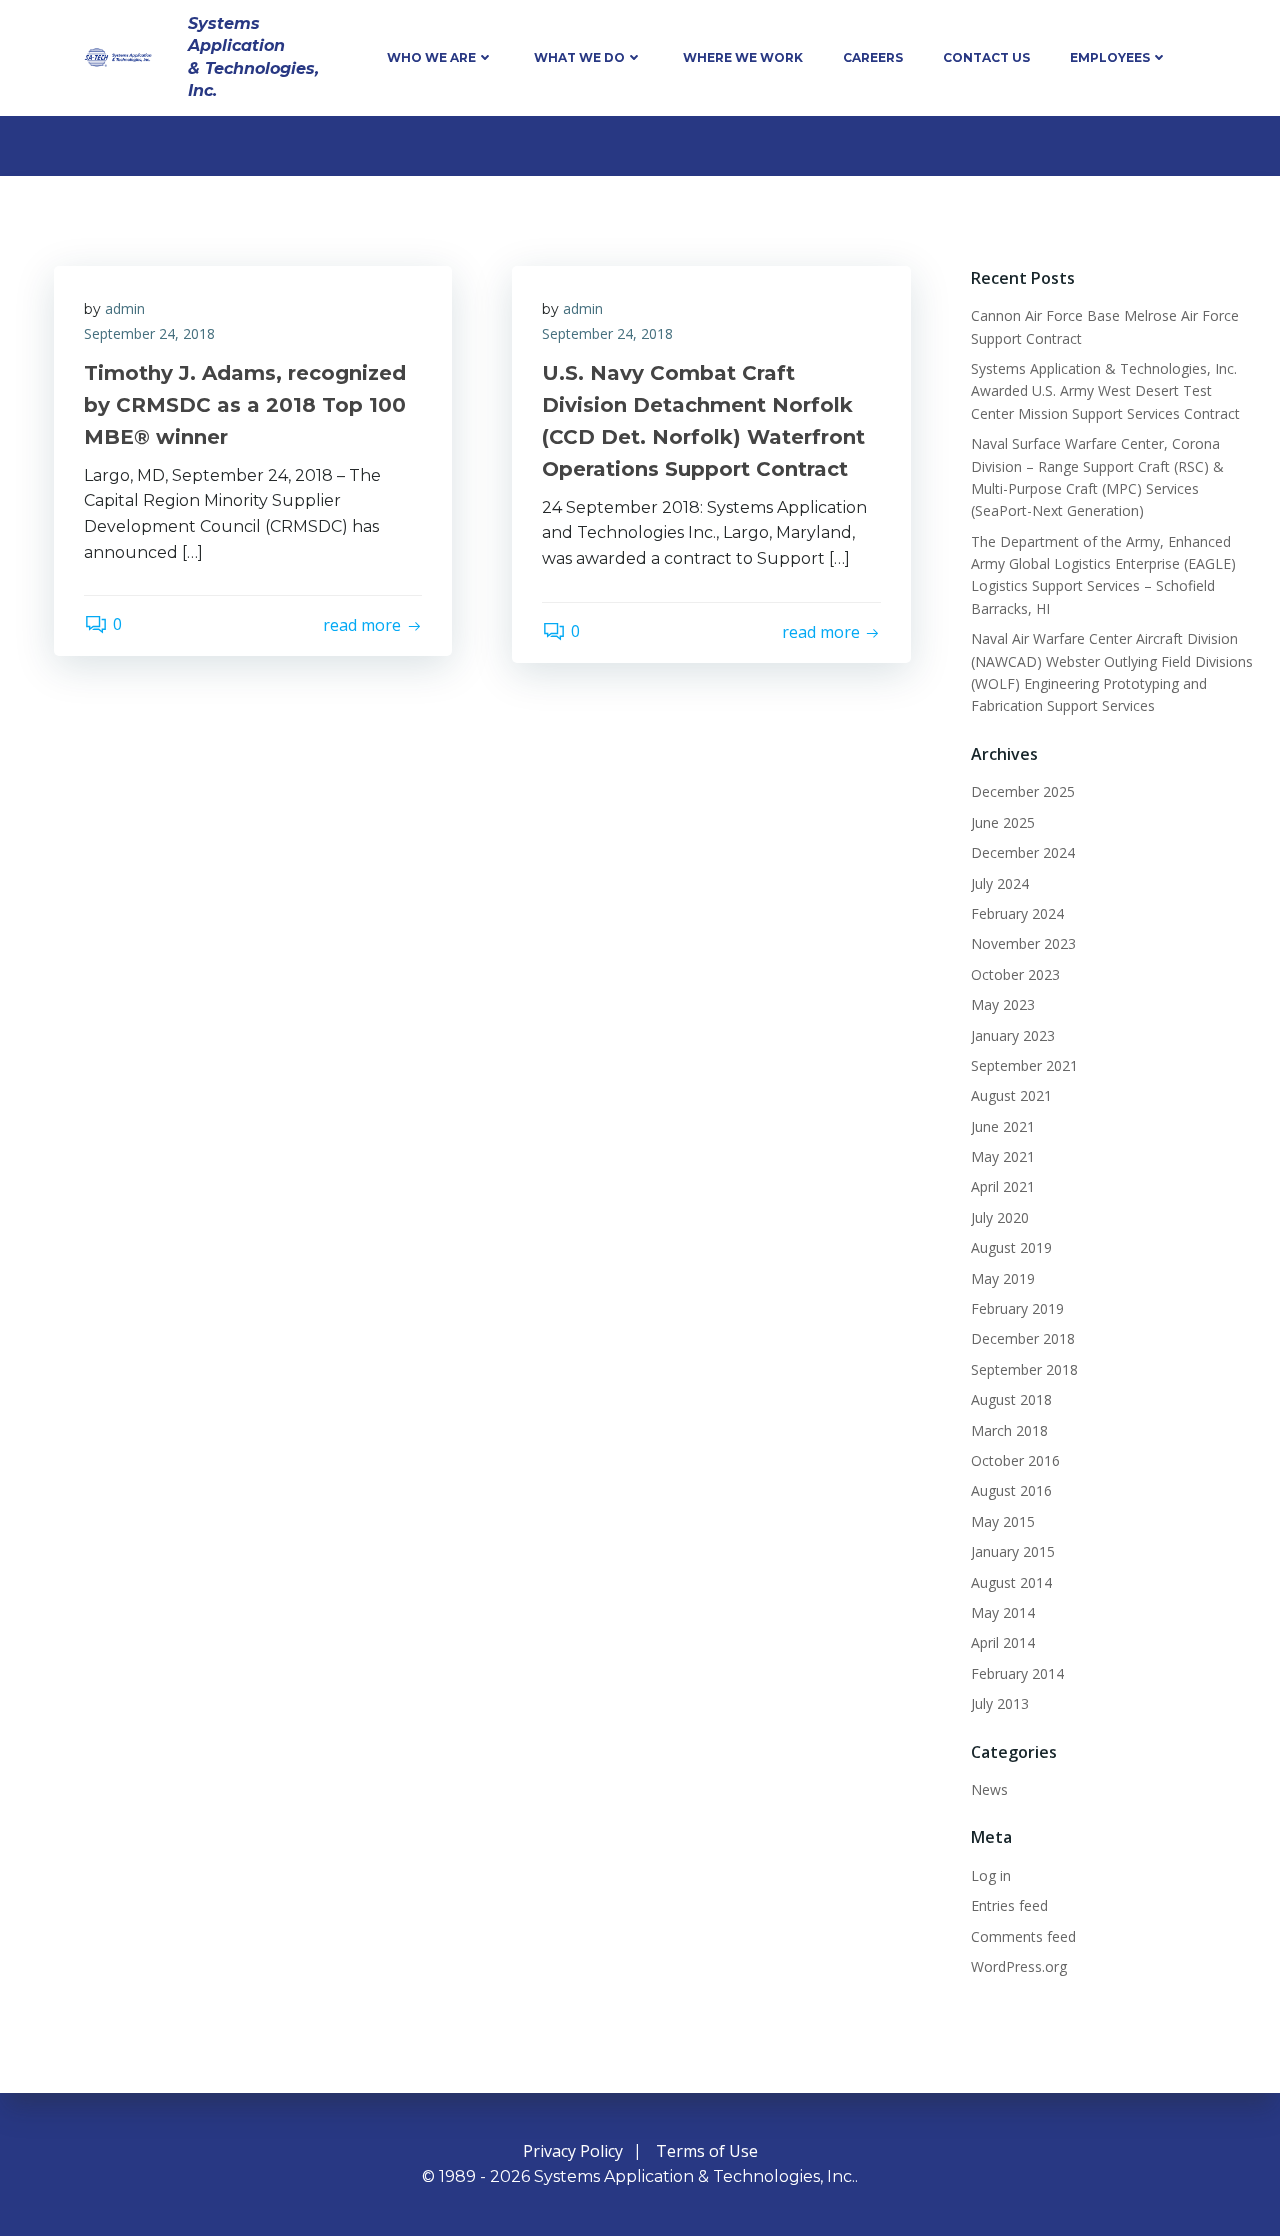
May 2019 (1003, 1278)
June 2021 (1003, 1126)
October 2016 (1015, 1460)
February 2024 (1017, 913)
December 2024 (1023, 852)
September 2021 (1024, 1065)
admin (125, 308)
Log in (991, 1875)
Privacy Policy (573, 2151)
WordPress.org (1019, 1966)
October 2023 (1015, 974)
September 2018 (1024, 1369)
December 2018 (1023, 1338)
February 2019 (1017, 1308)
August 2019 (1011, 1247)
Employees (1110, 57)
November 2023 (1023, 943)
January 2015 (1013, 1551)
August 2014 (1011, 1582)
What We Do (579, 57)
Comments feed (1023, 1936)
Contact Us (986, 57)
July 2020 (1000, 1217)
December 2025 (1023, 791)
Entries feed (1009, 1905)
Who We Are (431, 57)
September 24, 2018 (149, 333)
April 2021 (1003, 1186)
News (989, 1789)
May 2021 (1003, 1156)
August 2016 (1011, 1490)
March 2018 (1009, 1430)
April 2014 (1003, 1642)
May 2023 (1003, 1004)
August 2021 (1011, 1095)
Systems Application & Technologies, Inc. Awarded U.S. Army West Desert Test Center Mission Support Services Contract (1105, 391)
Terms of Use (707, 2151)
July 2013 (1000, 1703)
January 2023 (1013, 1035)
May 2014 (1003, 1612)
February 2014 (1017, 1673)
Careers (873, 57)
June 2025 (1003, 822)
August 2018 (1011, 1399)
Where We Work (743, 57)
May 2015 (1003, 1521)
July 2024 (1000, 883)
